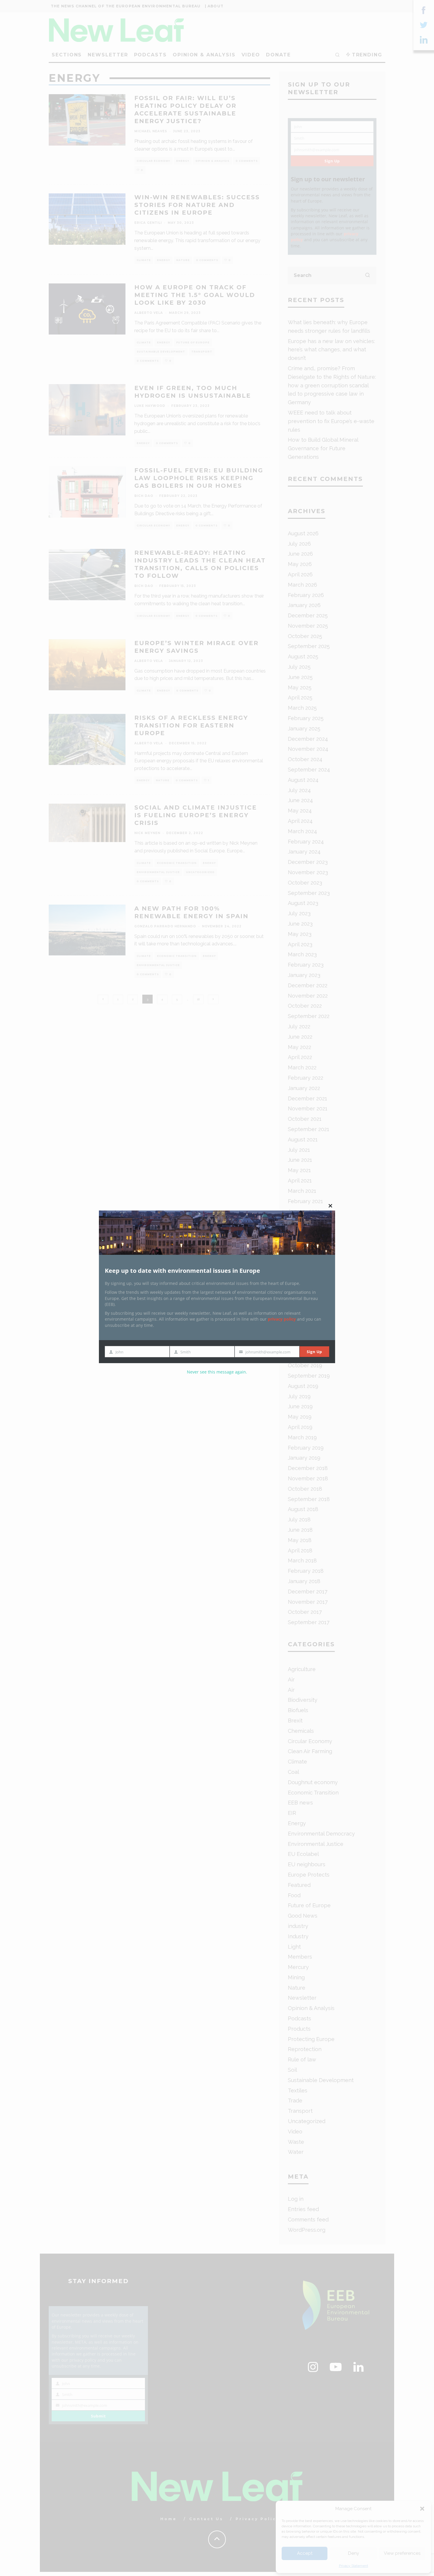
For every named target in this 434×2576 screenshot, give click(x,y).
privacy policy (282, 1319)
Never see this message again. (217, 1372)
